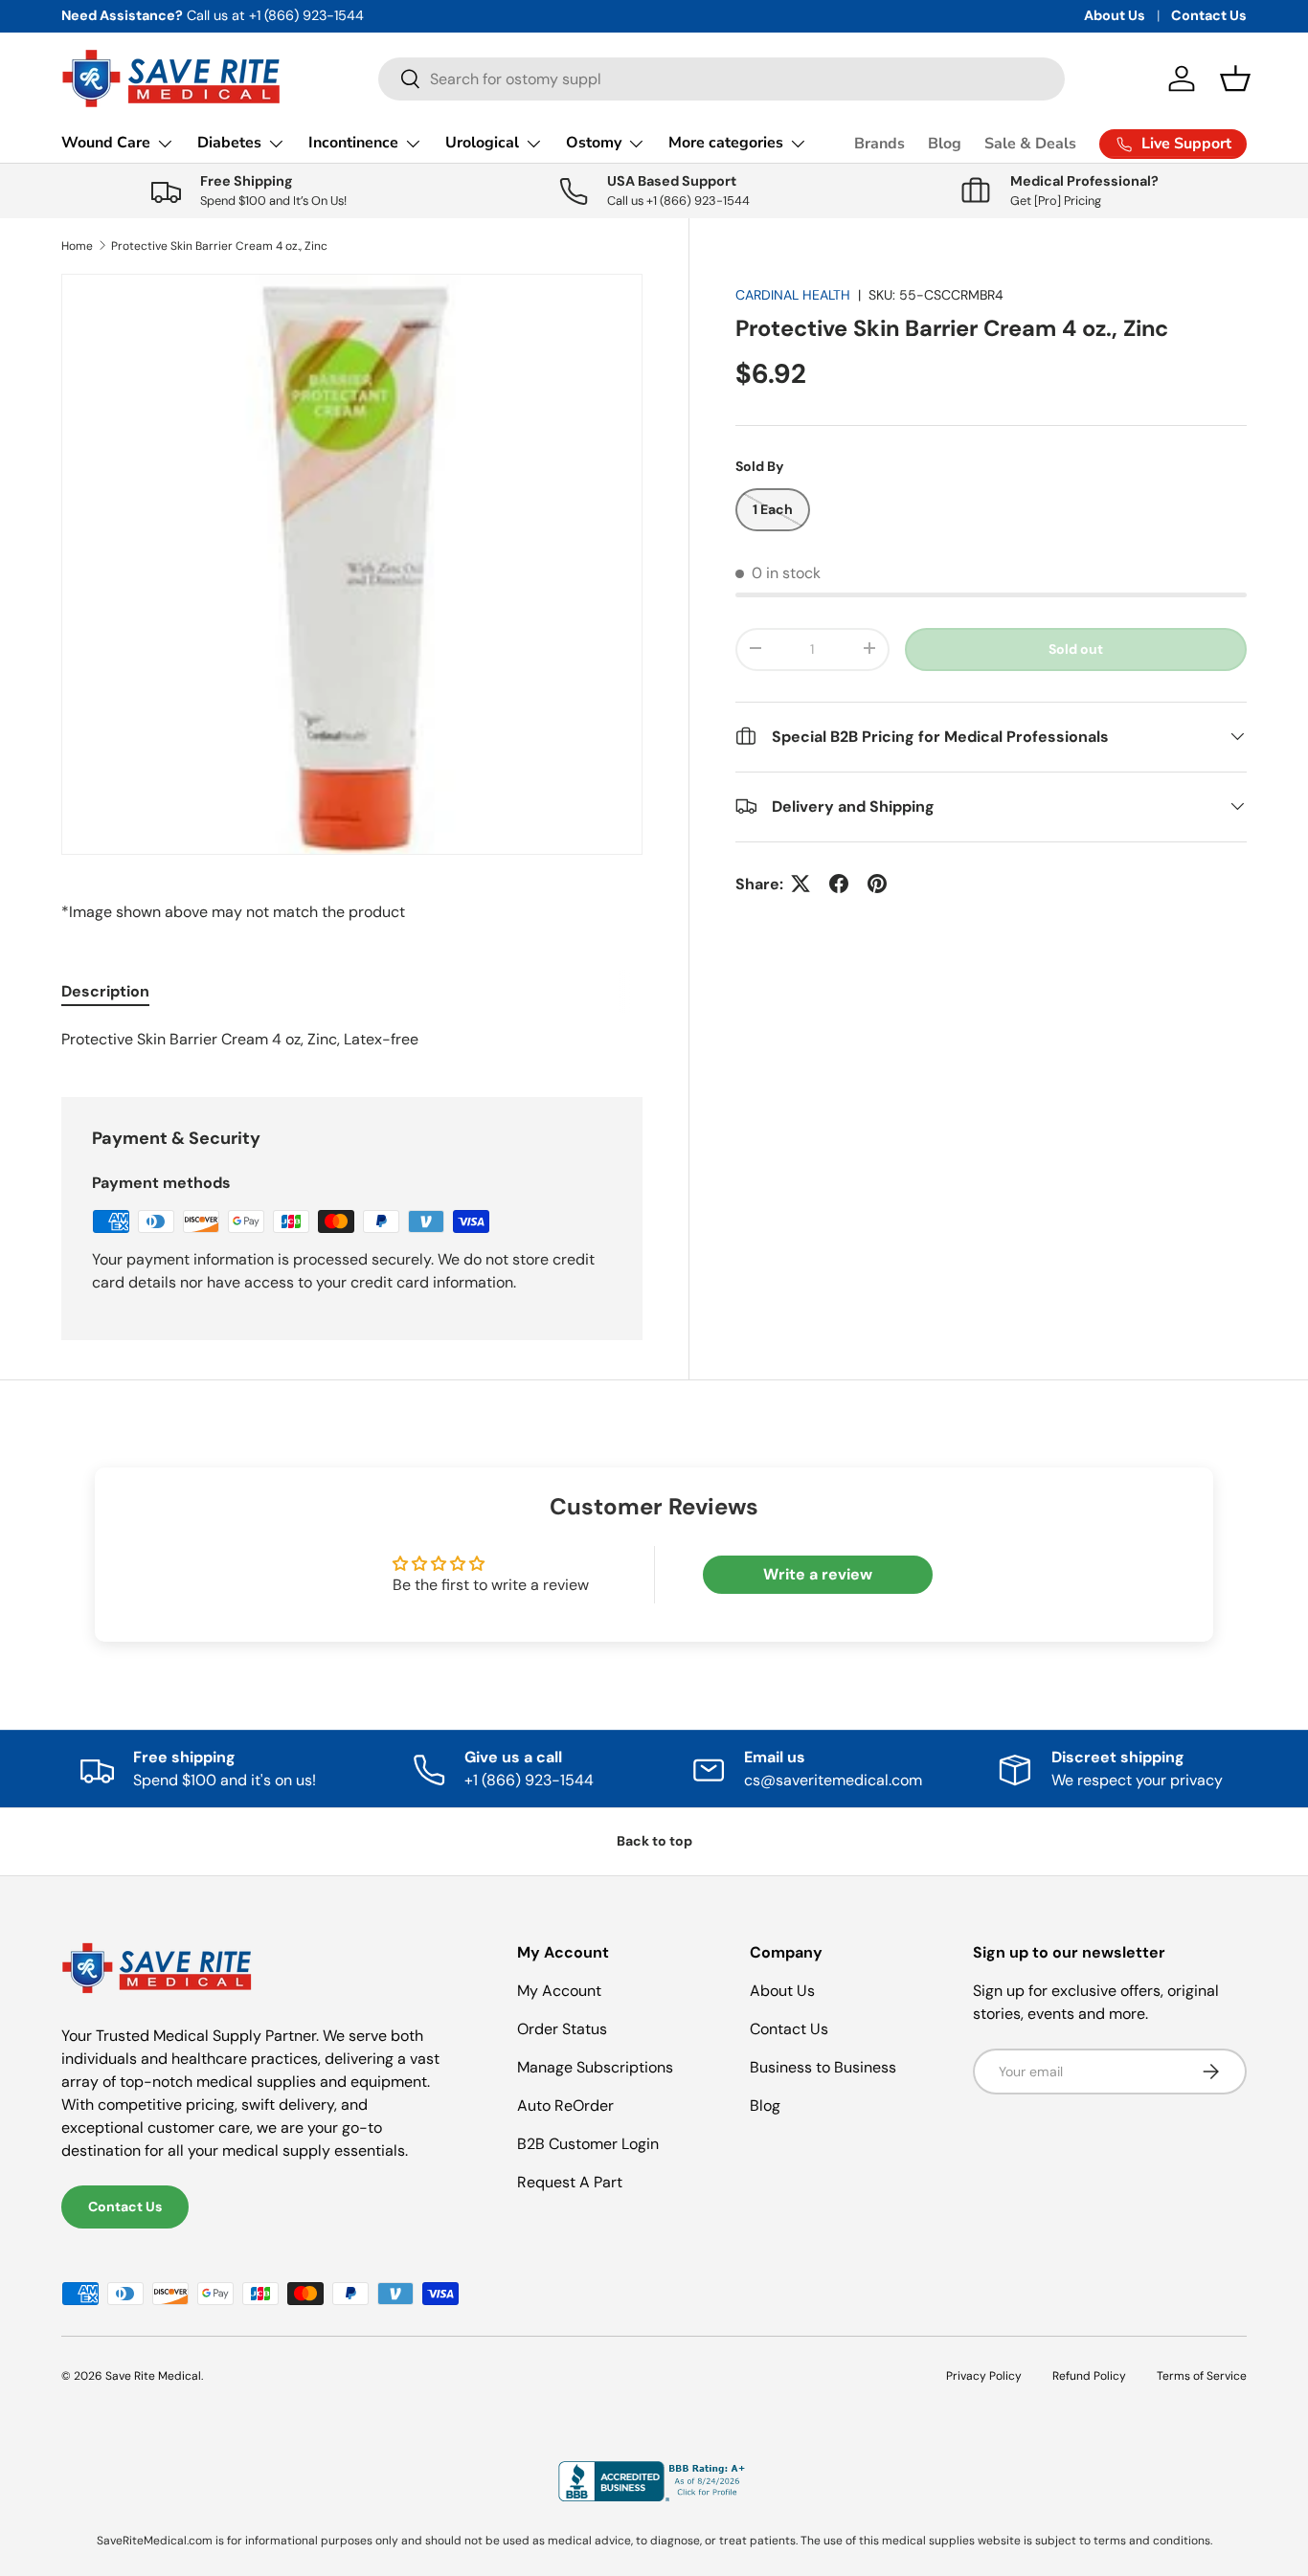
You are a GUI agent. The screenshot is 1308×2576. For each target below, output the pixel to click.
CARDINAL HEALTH (793, 295)
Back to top (654, 1841)
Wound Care (106, 143)
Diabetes (229, 143)
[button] (1235, 78)
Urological (482, 143)
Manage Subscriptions (595, 2067)
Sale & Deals (1030, 144)
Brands (880, 144)
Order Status (562, 2029)
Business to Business (823, 2067)
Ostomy (594, 143)
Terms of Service (1202, 2376)
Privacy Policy (984, 2376)
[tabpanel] (352, 1040)
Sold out (1076, 648)
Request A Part (570, 2182)
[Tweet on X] (801, 884)
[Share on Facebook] (839, 884)
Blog (945, 144)
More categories (726, 143)
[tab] (105, 991)
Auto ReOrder (565, 2106)
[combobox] (722, 79)
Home (77, 246)
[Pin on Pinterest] (877, 884)
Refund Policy (1089, 2376)
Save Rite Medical (153, 2376)
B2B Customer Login (588, 2144)
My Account (559, 1991)
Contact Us (1209, 15)
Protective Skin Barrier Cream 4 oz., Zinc (219, 246)
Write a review (818, 1574)
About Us (1115, 15)
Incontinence (353, 143)
